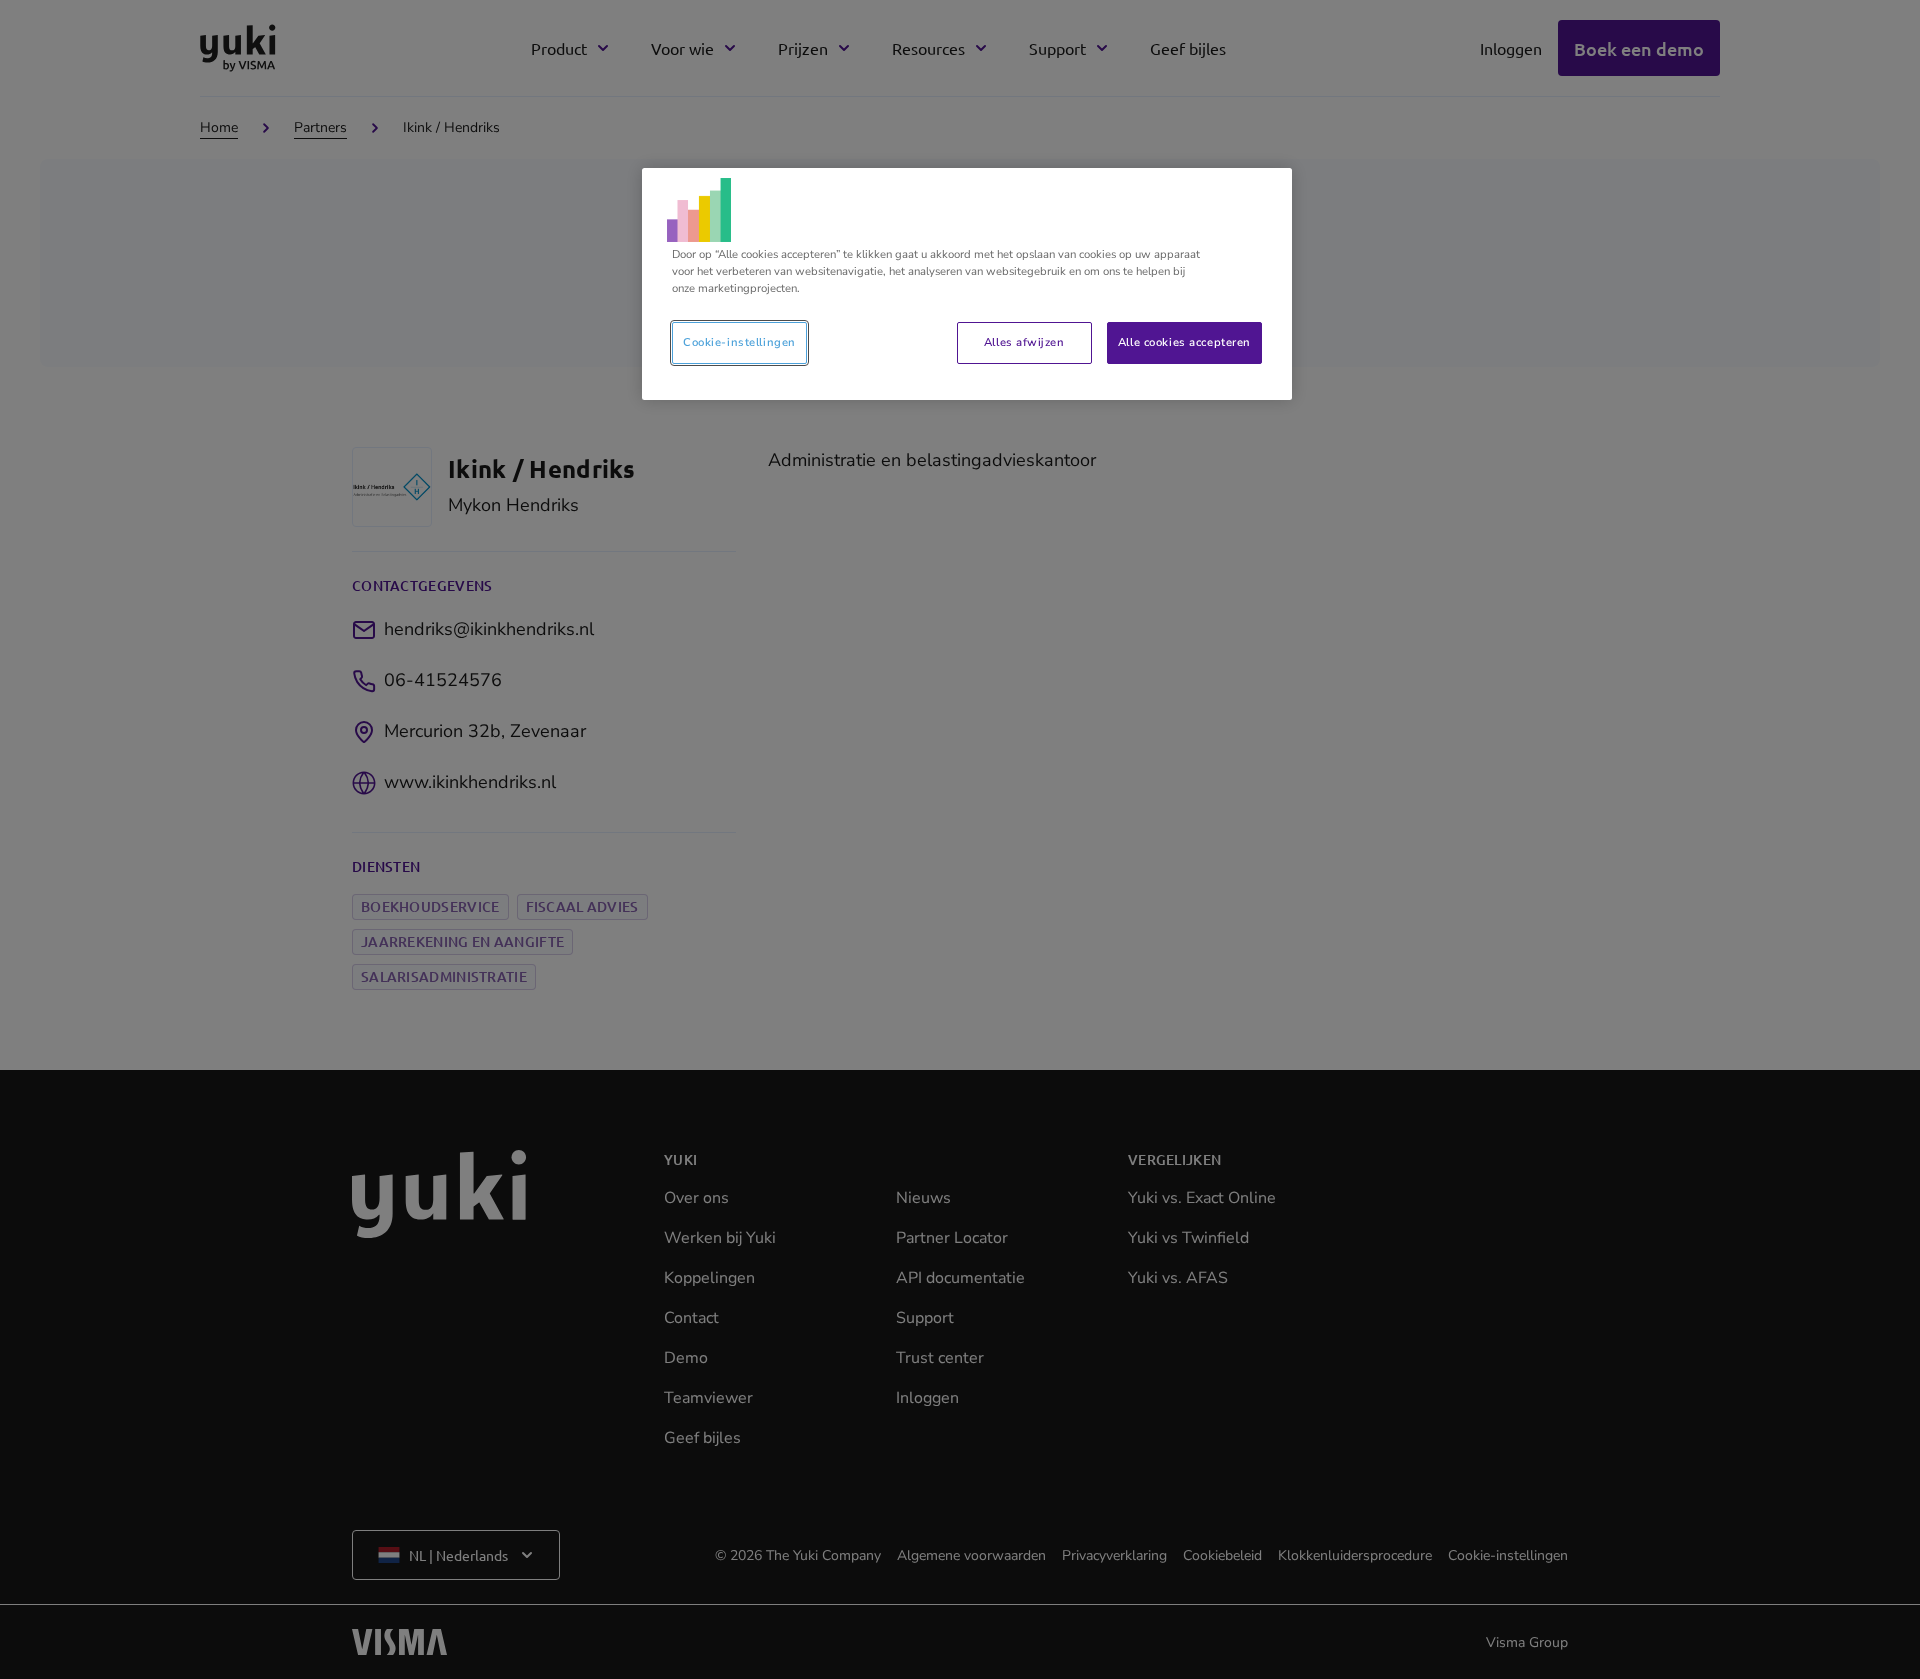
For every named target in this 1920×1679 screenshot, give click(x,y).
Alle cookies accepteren (1184, 342)
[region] (967, 284)
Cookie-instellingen (739, 342)
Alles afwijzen (1024, 342)
